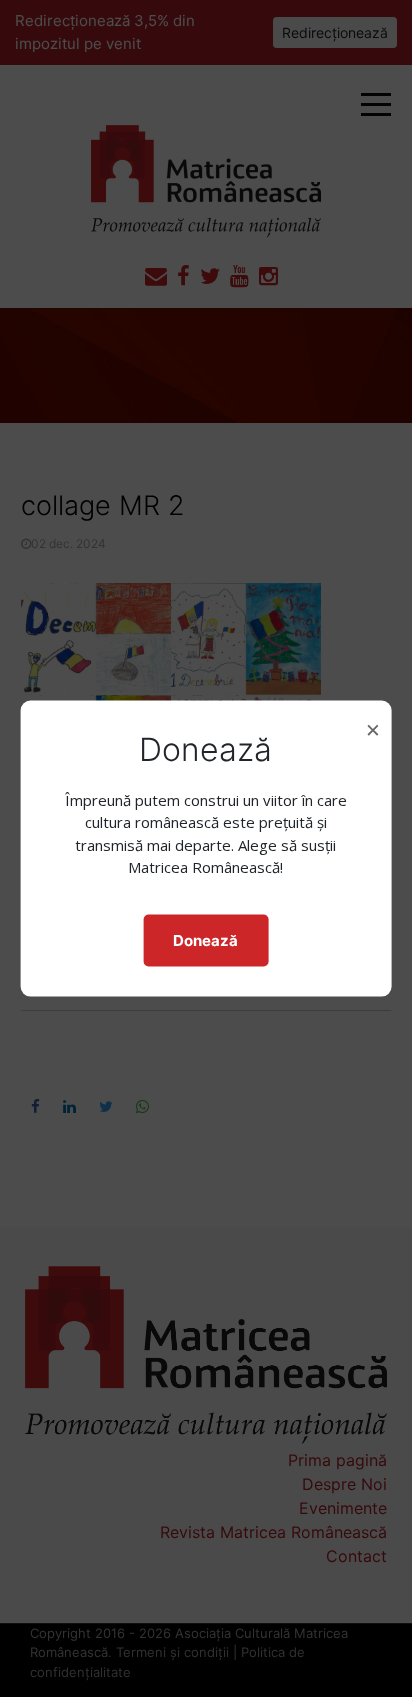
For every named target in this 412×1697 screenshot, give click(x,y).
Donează (205, 939)
